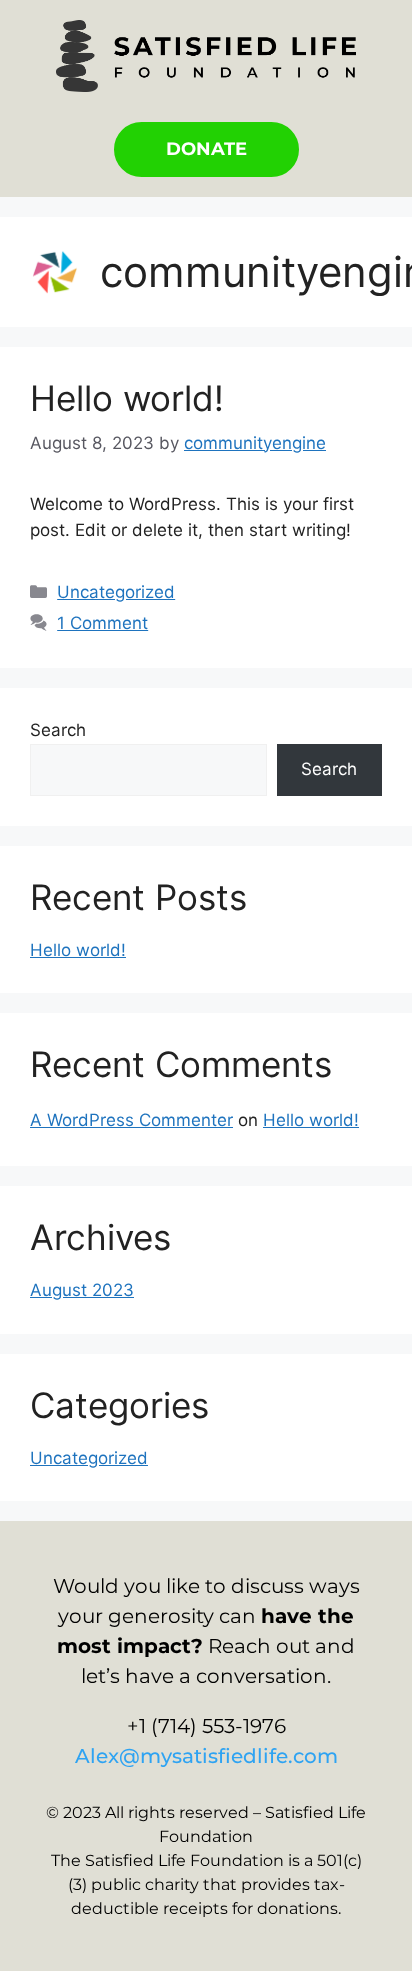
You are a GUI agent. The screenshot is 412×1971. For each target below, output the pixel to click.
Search (58, 730)
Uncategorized (116, 592)
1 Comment (102, 623)
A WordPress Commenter (131, 1120)
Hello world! (127, 398)
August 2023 (82, 1290)
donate (206, 149)
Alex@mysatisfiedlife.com (206, 1756)
